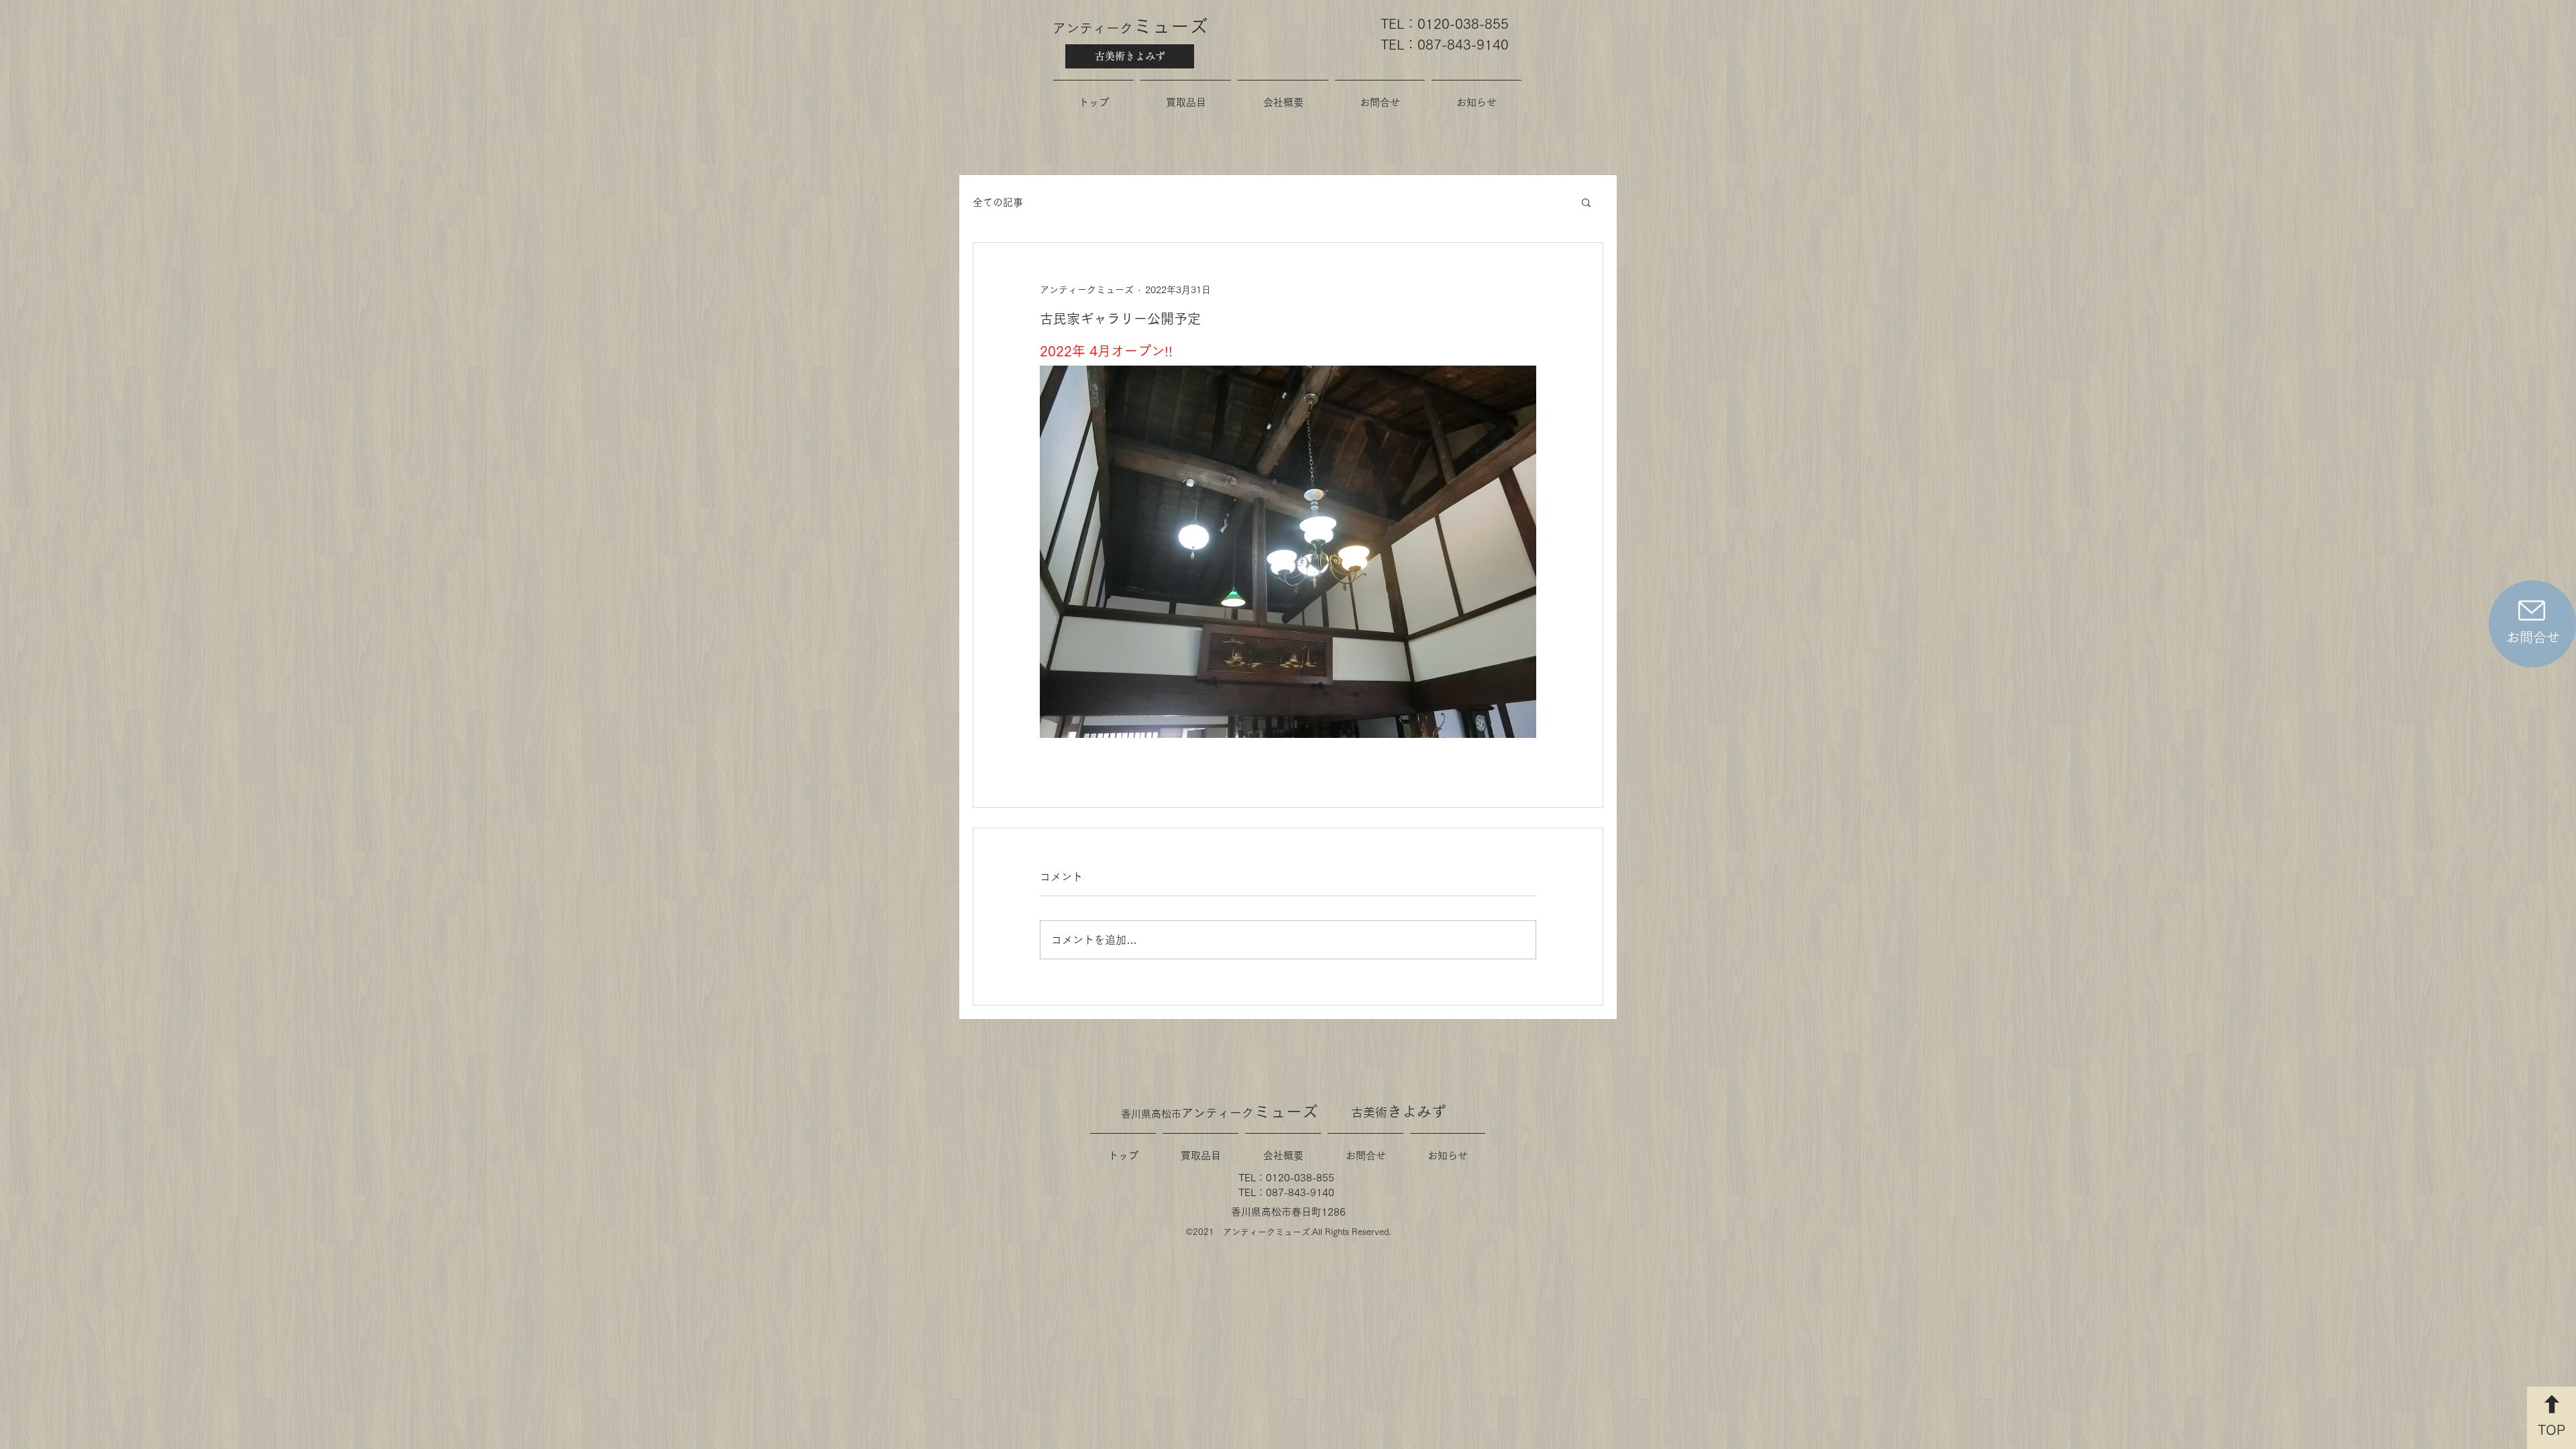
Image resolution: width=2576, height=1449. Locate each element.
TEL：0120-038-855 (1445, 23)
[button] (1586, 202)
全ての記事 (998, 202)
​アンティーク (1130, 28)
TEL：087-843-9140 (1445, 44)
